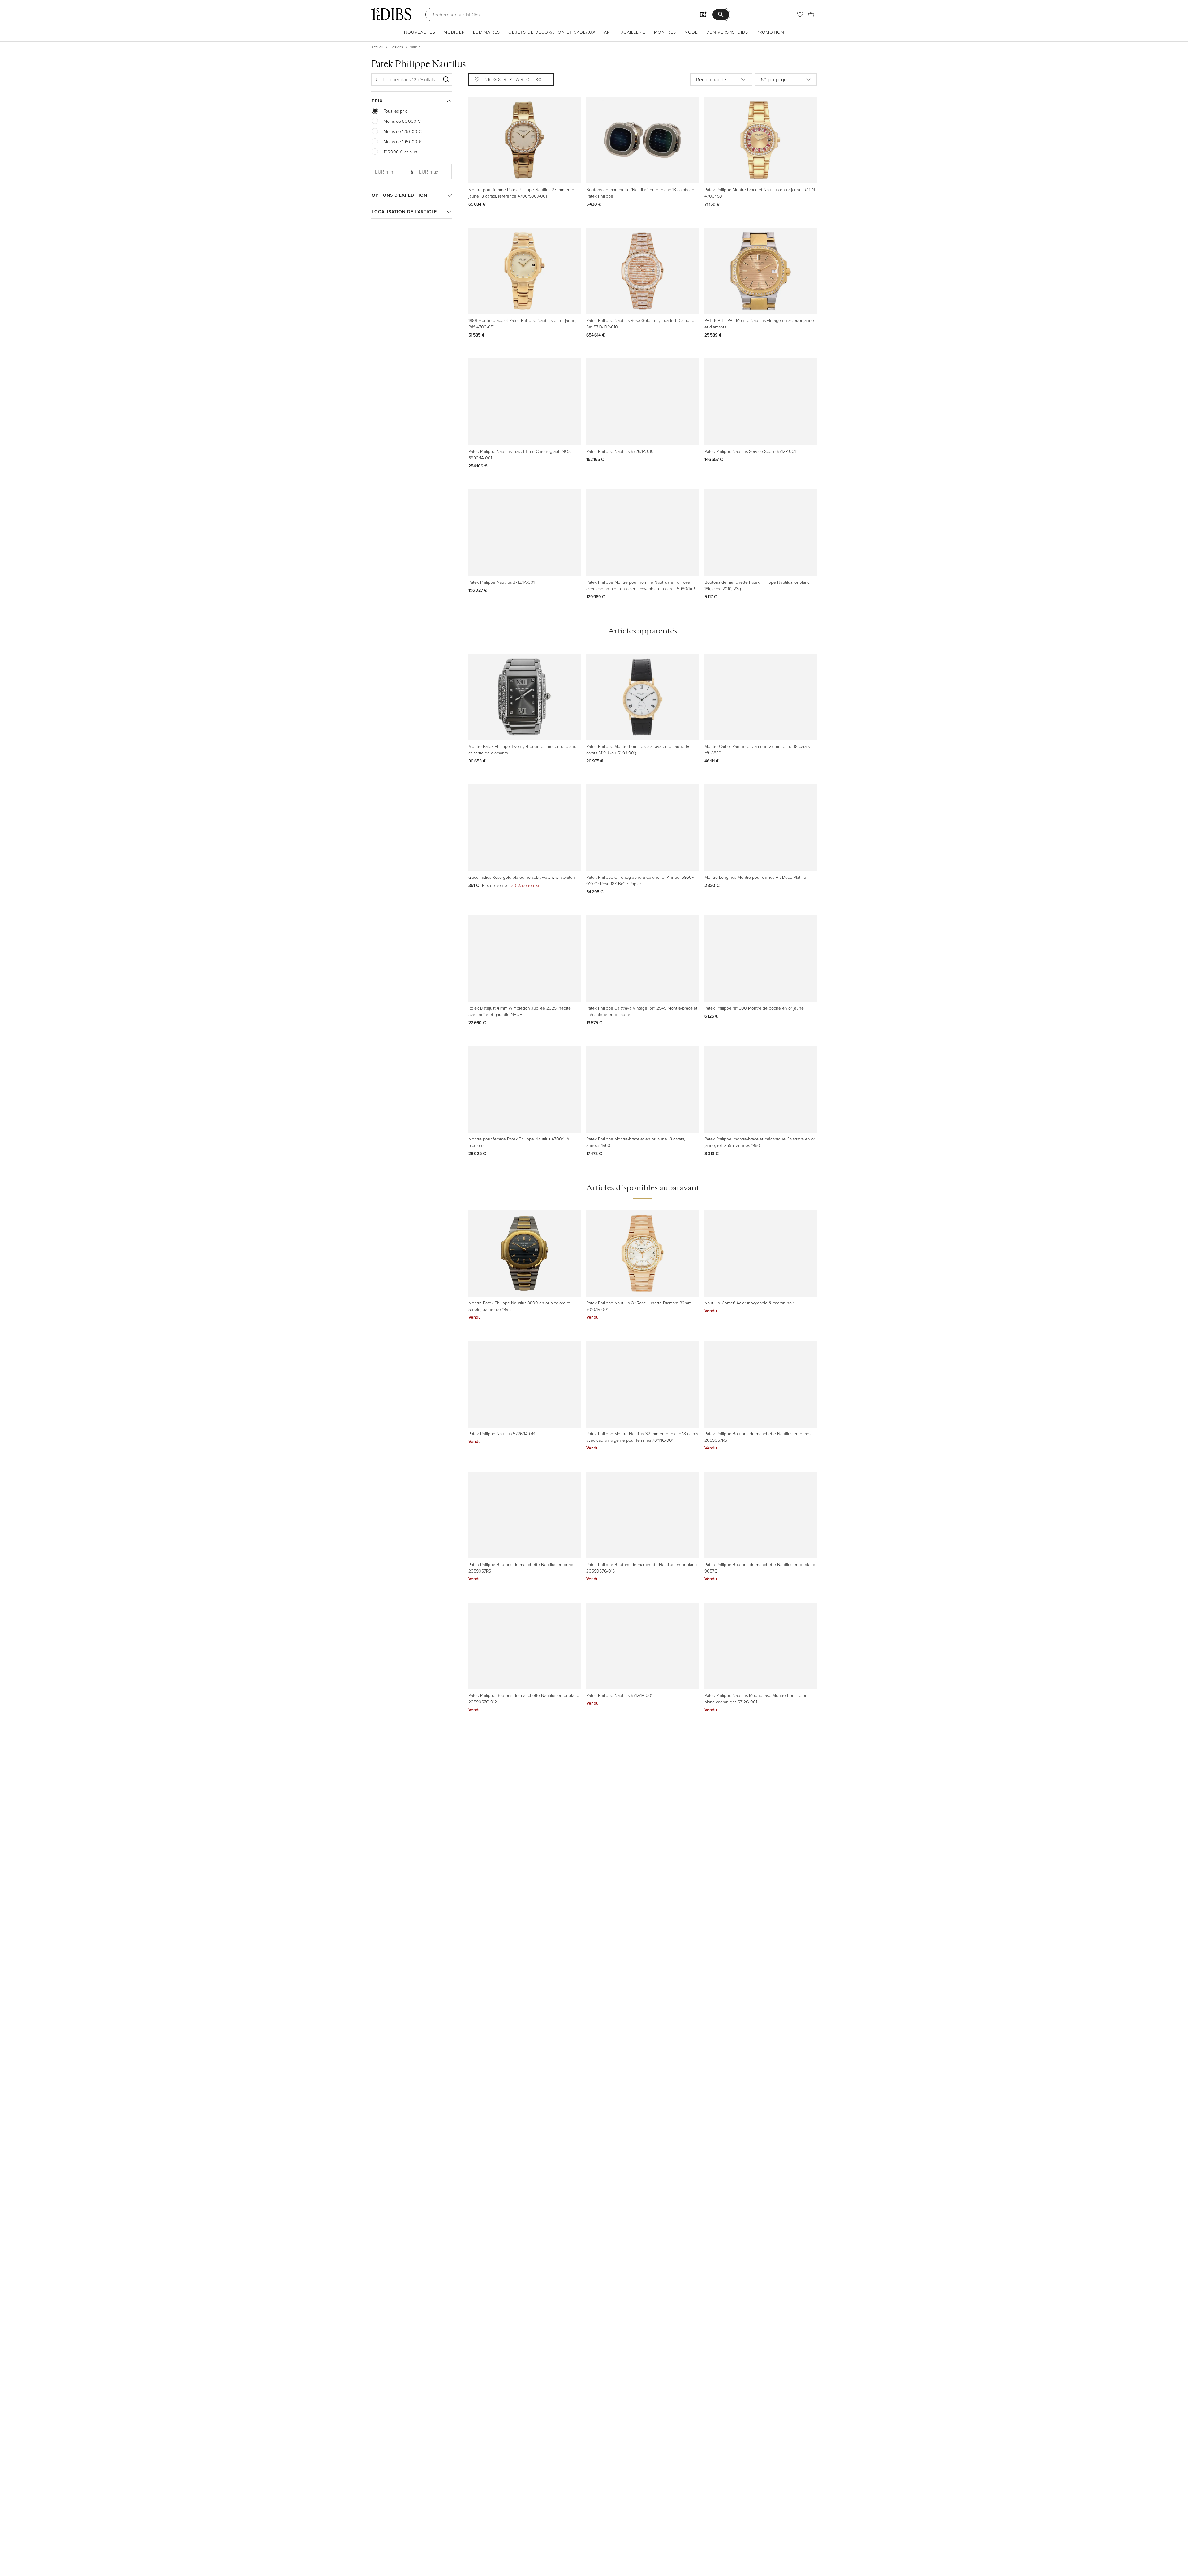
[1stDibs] (391, 14)
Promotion (770, 32)
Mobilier (454, 32)
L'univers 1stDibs (727, 32)
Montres (665, 32)
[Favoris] (800, 15)
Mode (691, 32)
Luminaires (486, 32)
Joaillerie (633, 32)
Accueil (377, 47)
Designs (396, 47)
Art (608, 32)
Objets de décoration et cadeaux (552, 32)
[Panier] (811, 15)
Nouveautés (420, 32)
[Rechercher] (446, 79)
